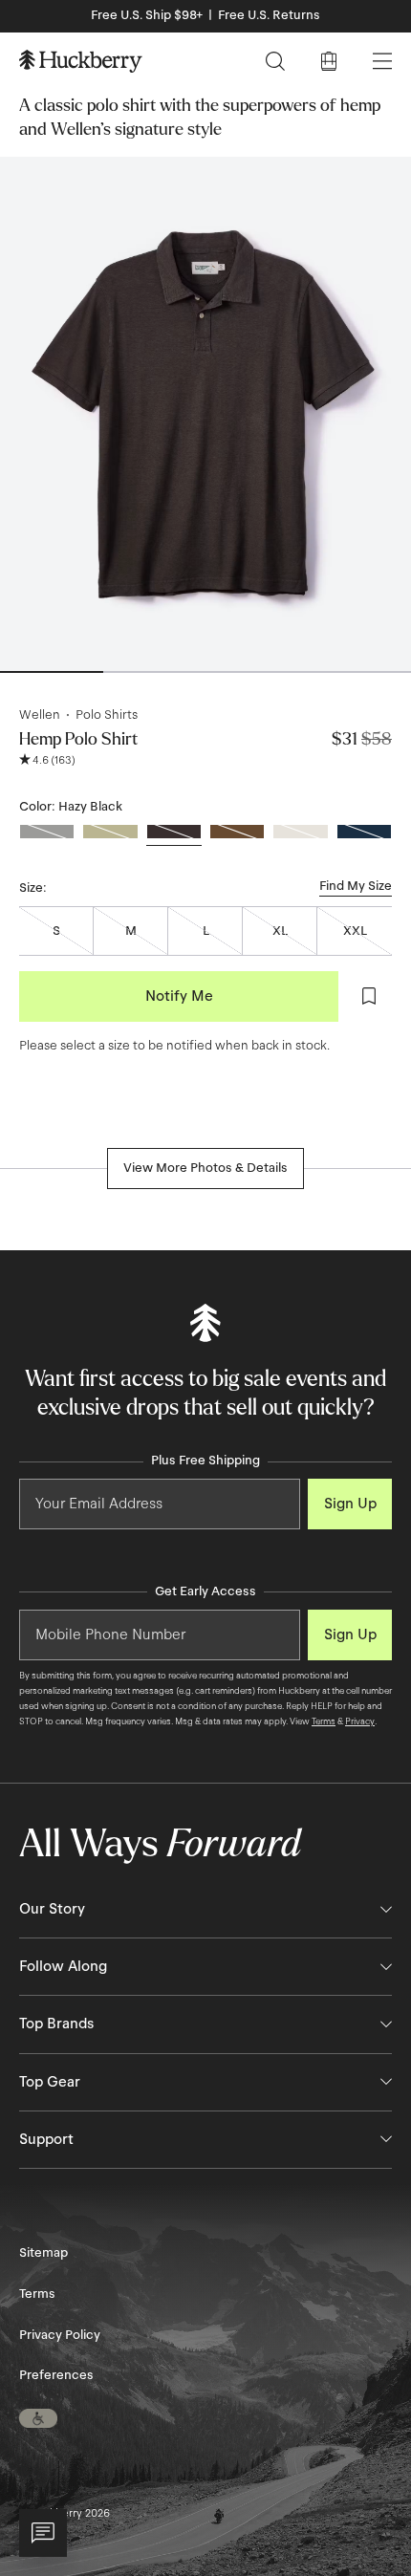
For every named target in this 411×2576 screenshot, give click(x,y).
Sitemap (43, 2253)
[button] (38, 2418)
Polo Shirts (107, 715)
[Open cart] (329, 61)
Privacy (360, 1721)
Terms (324, 1721)
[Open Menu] (382, 61)
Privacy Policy (60, 2335)
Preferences (56, 2375)
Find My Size (356, 886)
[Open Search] (275, 61)
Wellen (40, 715)
